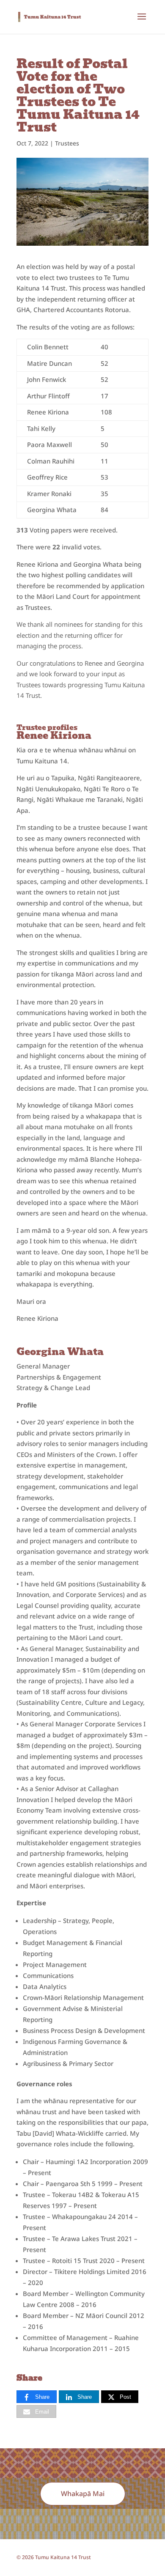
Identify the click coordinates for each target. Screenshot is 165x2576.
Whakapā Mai (83, 2494)
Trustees (67, 143)
